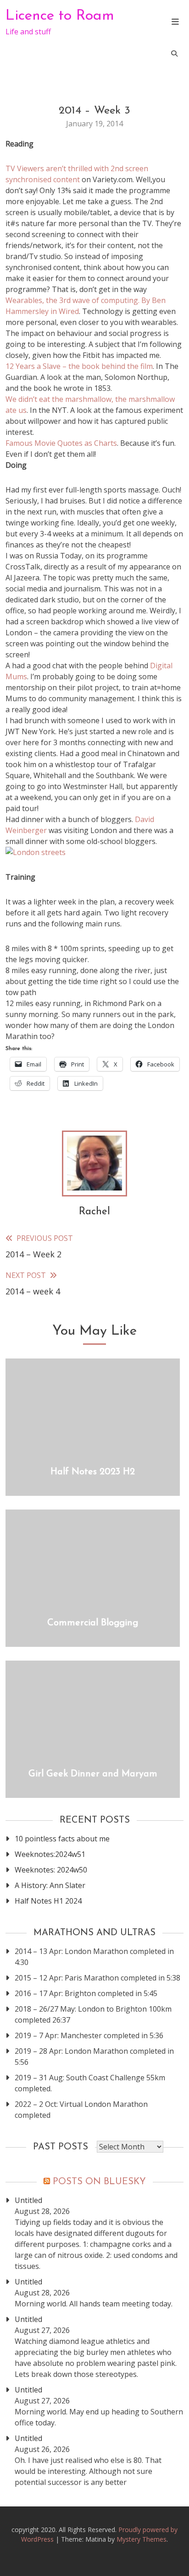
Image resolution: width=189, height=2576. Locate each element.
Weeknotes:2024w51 (50, 1854)
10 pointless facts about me (62, 1839)
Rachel (94, 1212)
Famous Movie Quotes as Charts (61, 443)
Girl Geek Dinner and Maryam (93, 1774)
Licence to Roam (60, 16)
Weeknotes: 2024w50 (51, 1870)
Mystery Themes (142, 2539)
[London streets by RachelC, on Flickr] (36, 852)
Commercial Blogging (93, 1623)
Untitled (28, 2200)
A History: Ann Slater (50, 1885)
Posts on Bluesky (99, 2182)
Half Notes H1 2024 (48, 1901)
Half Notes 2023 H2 (93, 1472)
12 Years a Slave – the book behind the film (79, 366)
